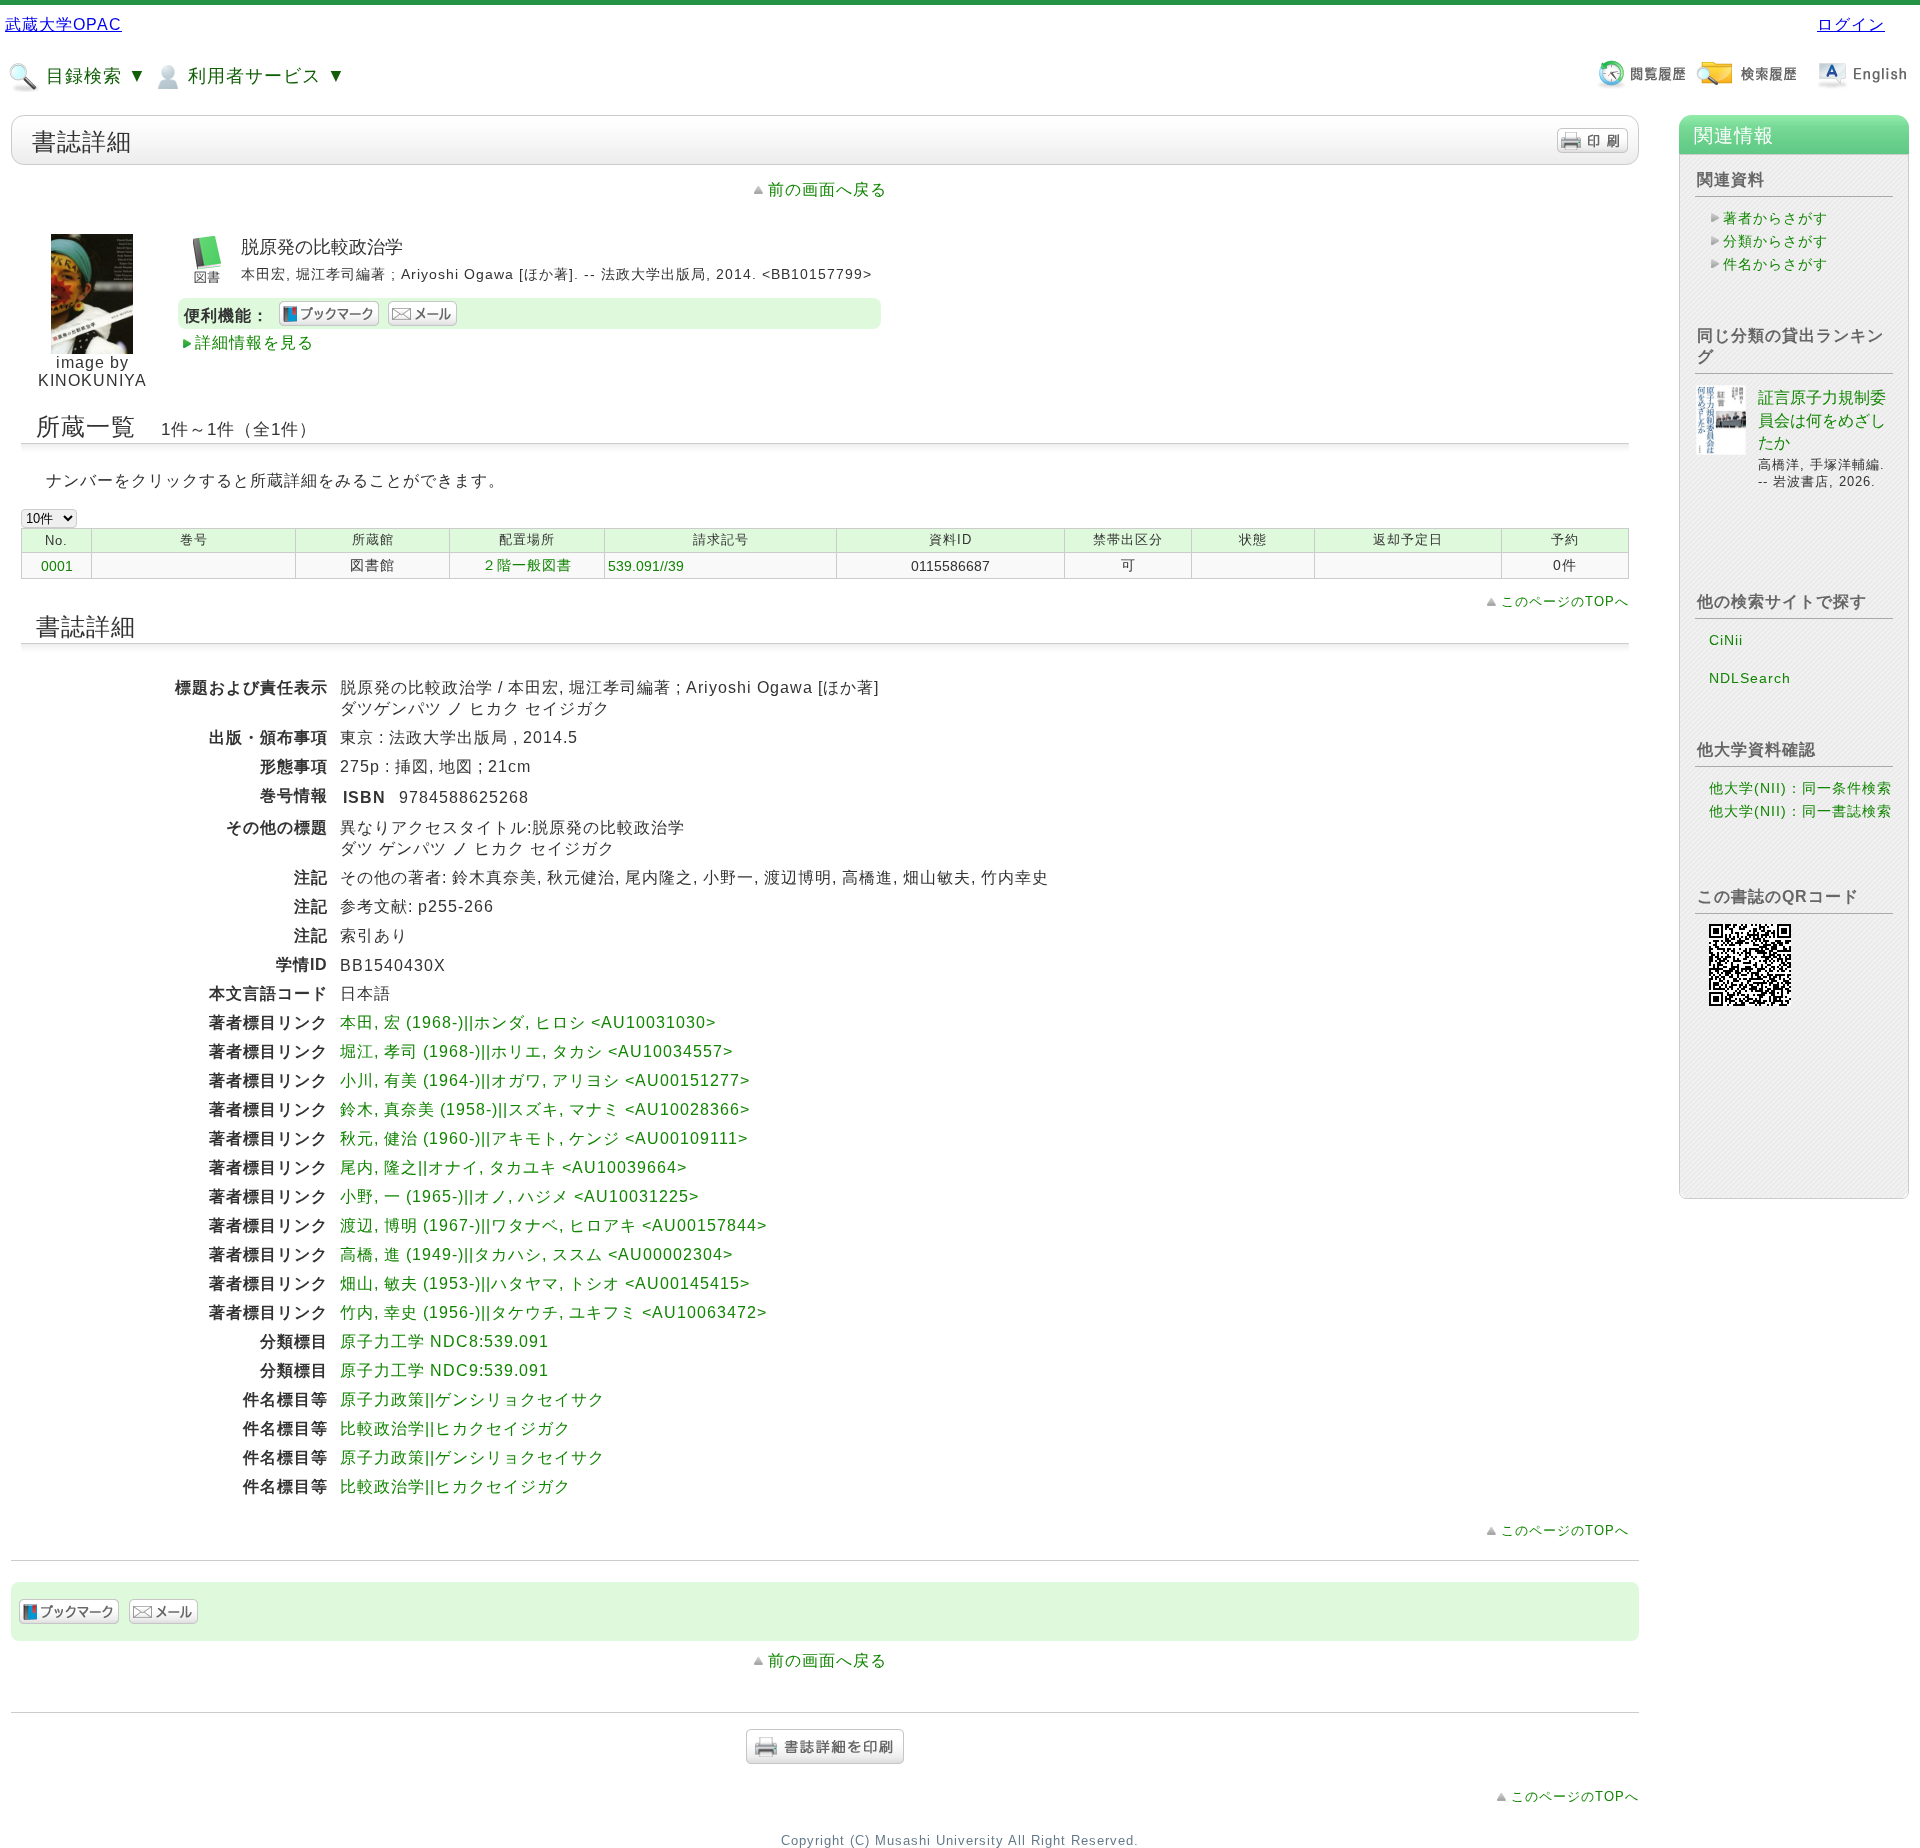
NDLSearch (1750, 678)
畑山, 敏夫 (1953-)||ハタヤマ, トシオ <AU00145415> (545, 1283)
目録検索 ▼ (93, 76)
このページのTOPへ (1565, 601)
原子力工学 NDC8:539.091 (444, 1341)
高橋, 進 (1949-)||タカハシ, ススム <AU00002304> (536, 1254)
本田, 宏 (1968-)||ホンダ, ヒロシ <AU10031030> (528, 1022)
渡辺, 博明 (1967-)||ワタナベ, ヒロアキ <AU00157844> (553, 1225)
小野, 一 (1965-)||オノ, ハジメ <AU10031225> (519, 1196)
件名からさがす (1775, 264)
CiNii (1726, 640)
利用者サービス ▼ (264, 76)
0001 (57, 566)
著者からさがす (1775, 218)
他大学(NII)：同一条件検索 (1800, 788)
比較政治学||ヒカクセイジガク (455, 1428)
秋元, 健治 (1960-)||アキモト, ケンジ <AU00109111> (544, 1138)
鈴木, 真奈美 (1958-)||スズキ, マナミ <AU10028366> (545, 1109)
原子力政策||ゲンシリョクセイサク (472, 1399)
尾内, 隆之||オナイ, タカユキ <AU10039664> (513, 1167)
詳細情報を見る (254, 342)
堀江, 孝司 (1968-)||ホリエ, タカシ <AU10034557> (536, 1051)
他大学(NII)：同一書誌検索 (1800, 811)
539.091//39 (646, 566)
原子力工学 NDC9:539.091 (444, 1370)
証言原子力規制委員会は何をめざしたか (1822, 420)
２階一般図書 (527, 565)
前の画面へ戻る (827, 189)
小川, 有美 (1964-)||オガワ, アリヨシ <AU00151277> (545, 1080)
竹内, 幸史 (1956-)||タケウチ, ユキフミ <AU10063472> (553, 1312)
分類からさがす (1775, 241)
